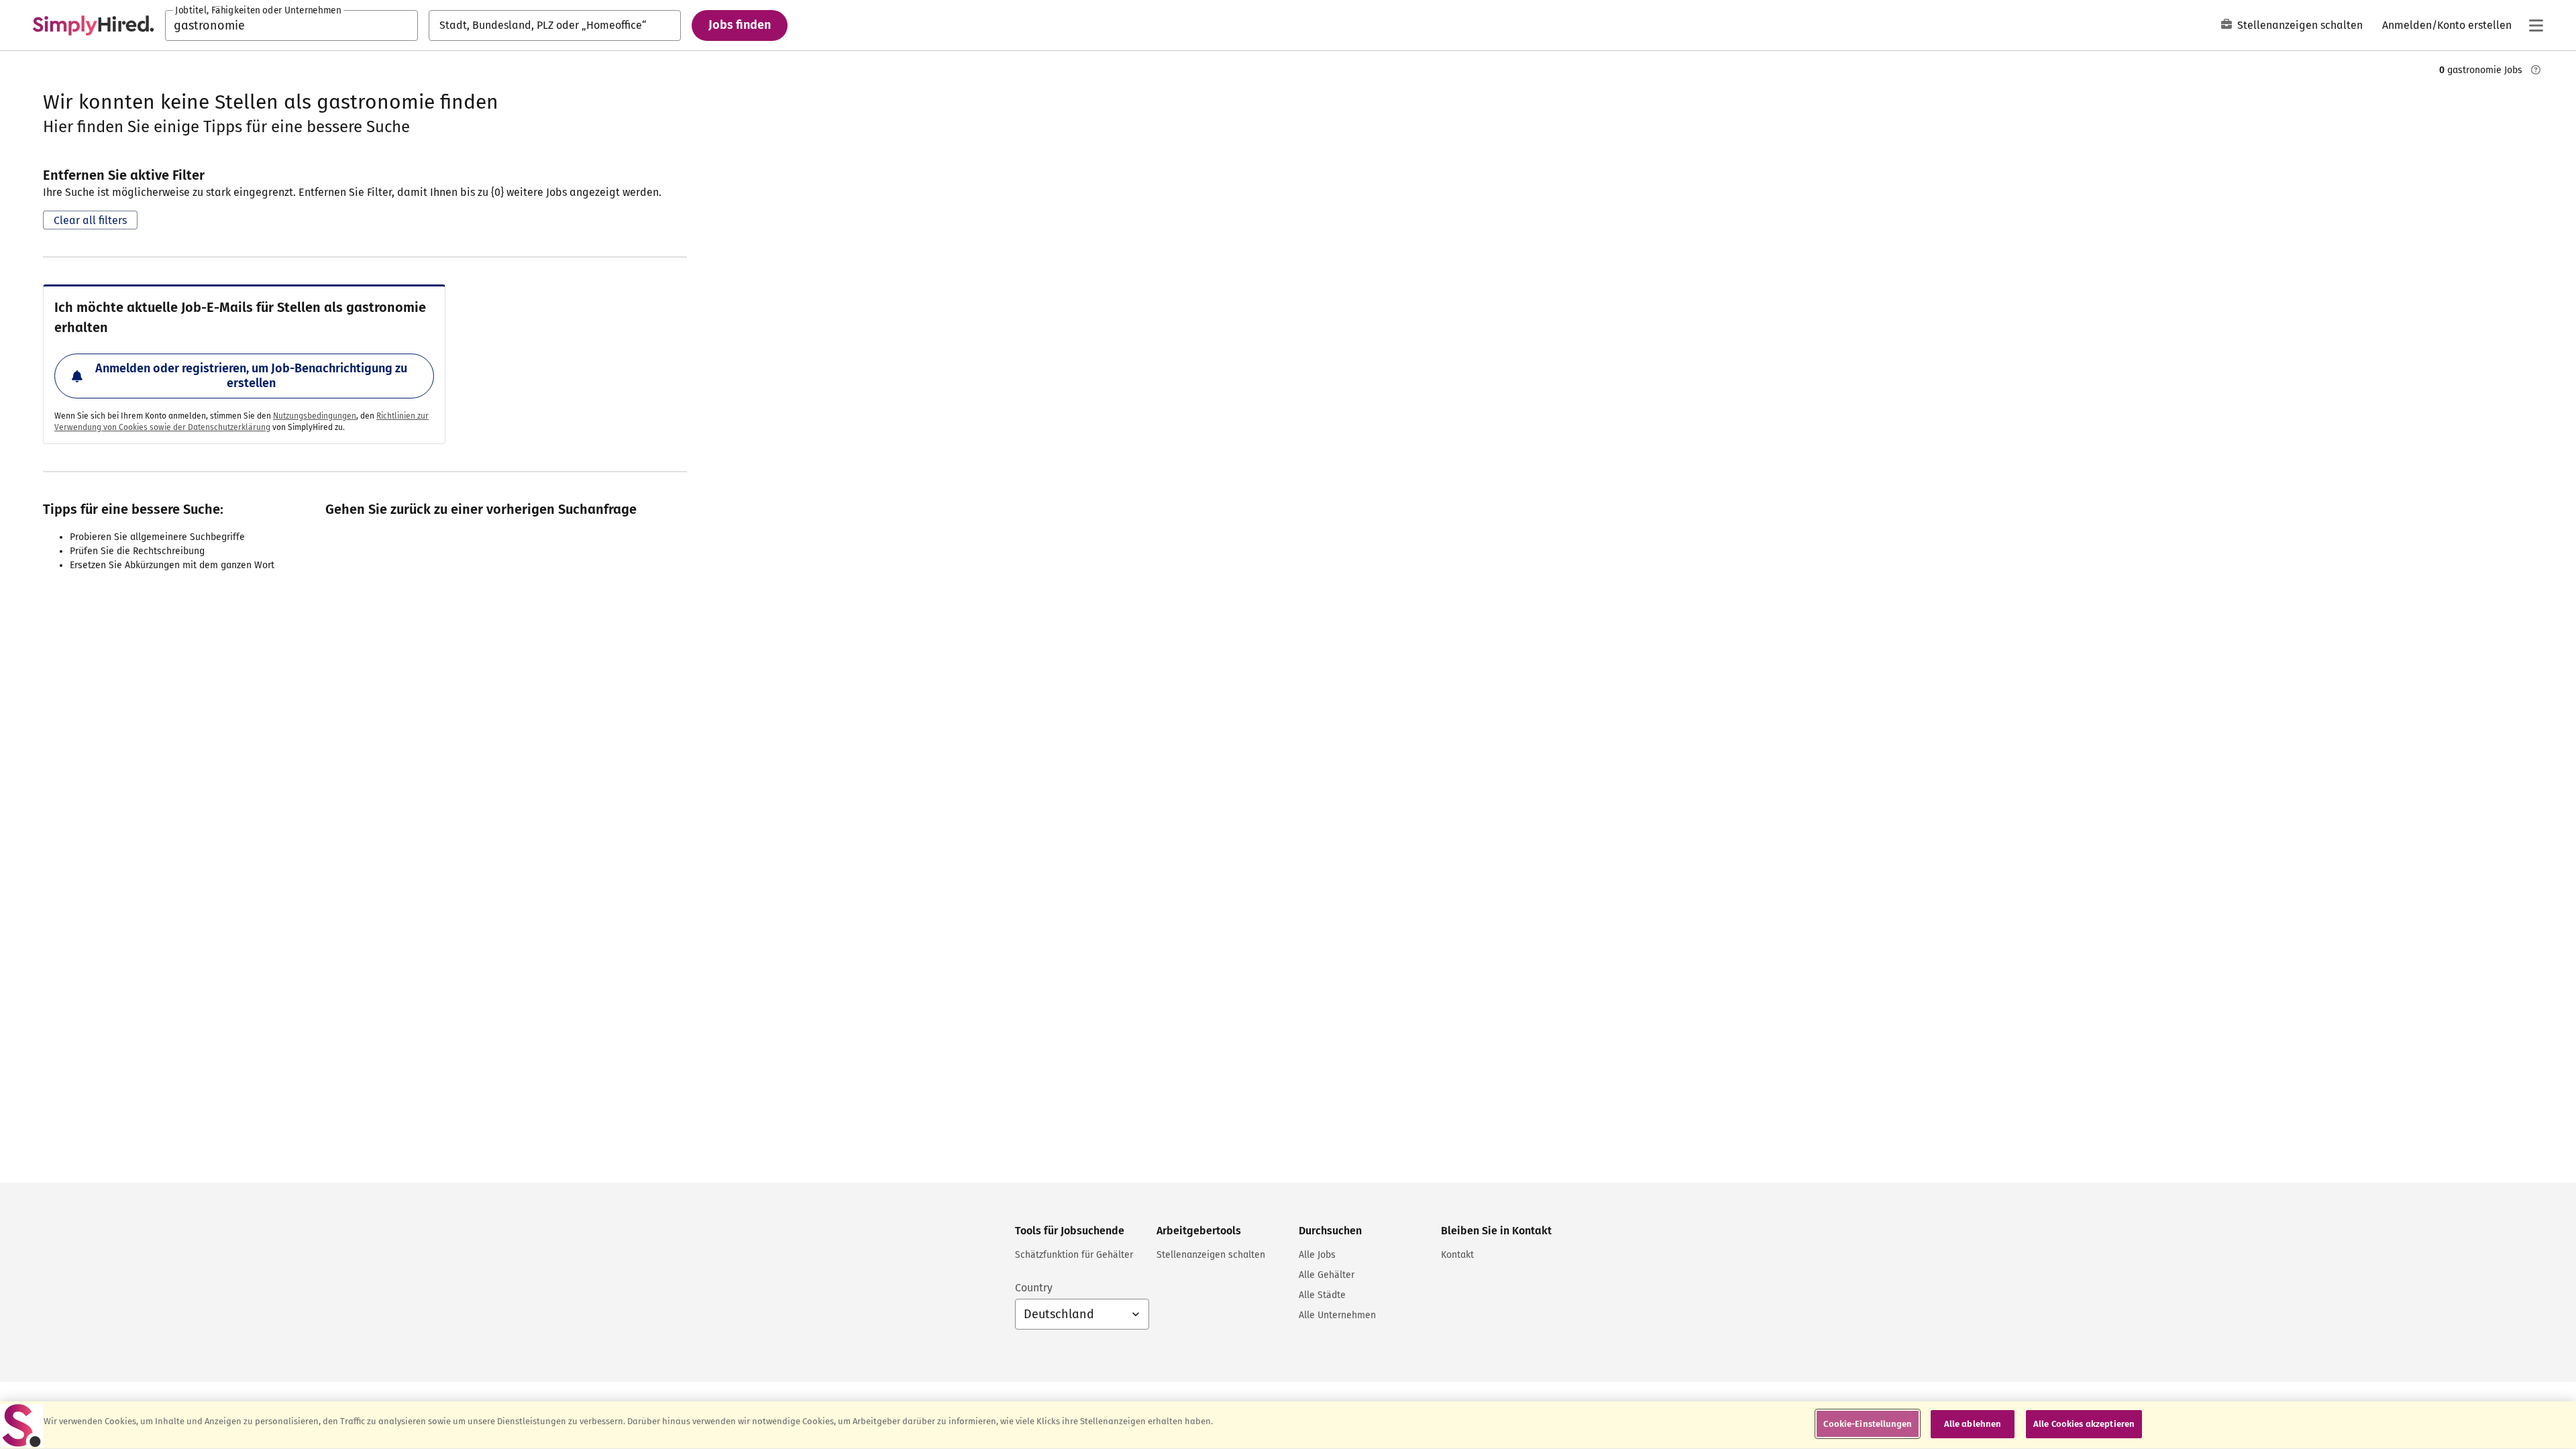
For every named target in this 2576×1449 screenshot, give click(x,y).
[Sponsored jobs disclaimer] (2536, 70)
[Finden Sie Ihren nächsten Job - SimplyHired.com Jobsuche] (93, 25)
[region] (1288, 1425)
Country (1034, 1288)
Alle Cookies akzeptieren (2084, 1424)
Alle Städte (1322, 1295)
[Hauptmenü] (2536, 25)
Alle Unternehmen (1337, 1315)
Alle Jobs (1317, 1255)
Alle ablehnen (1973, 1424)
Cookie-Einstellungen (1868, 1424)
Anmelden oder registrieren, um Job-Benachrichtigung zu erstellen (251, 376)
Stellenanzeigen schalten (2300, 25)
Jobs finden (740, 25)
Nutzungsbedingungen (315, 416)
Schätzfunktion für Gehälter (1074, 1255)
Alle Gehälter (1327, 1275)
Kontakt (1457, 1255)
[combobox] (291, 25)
